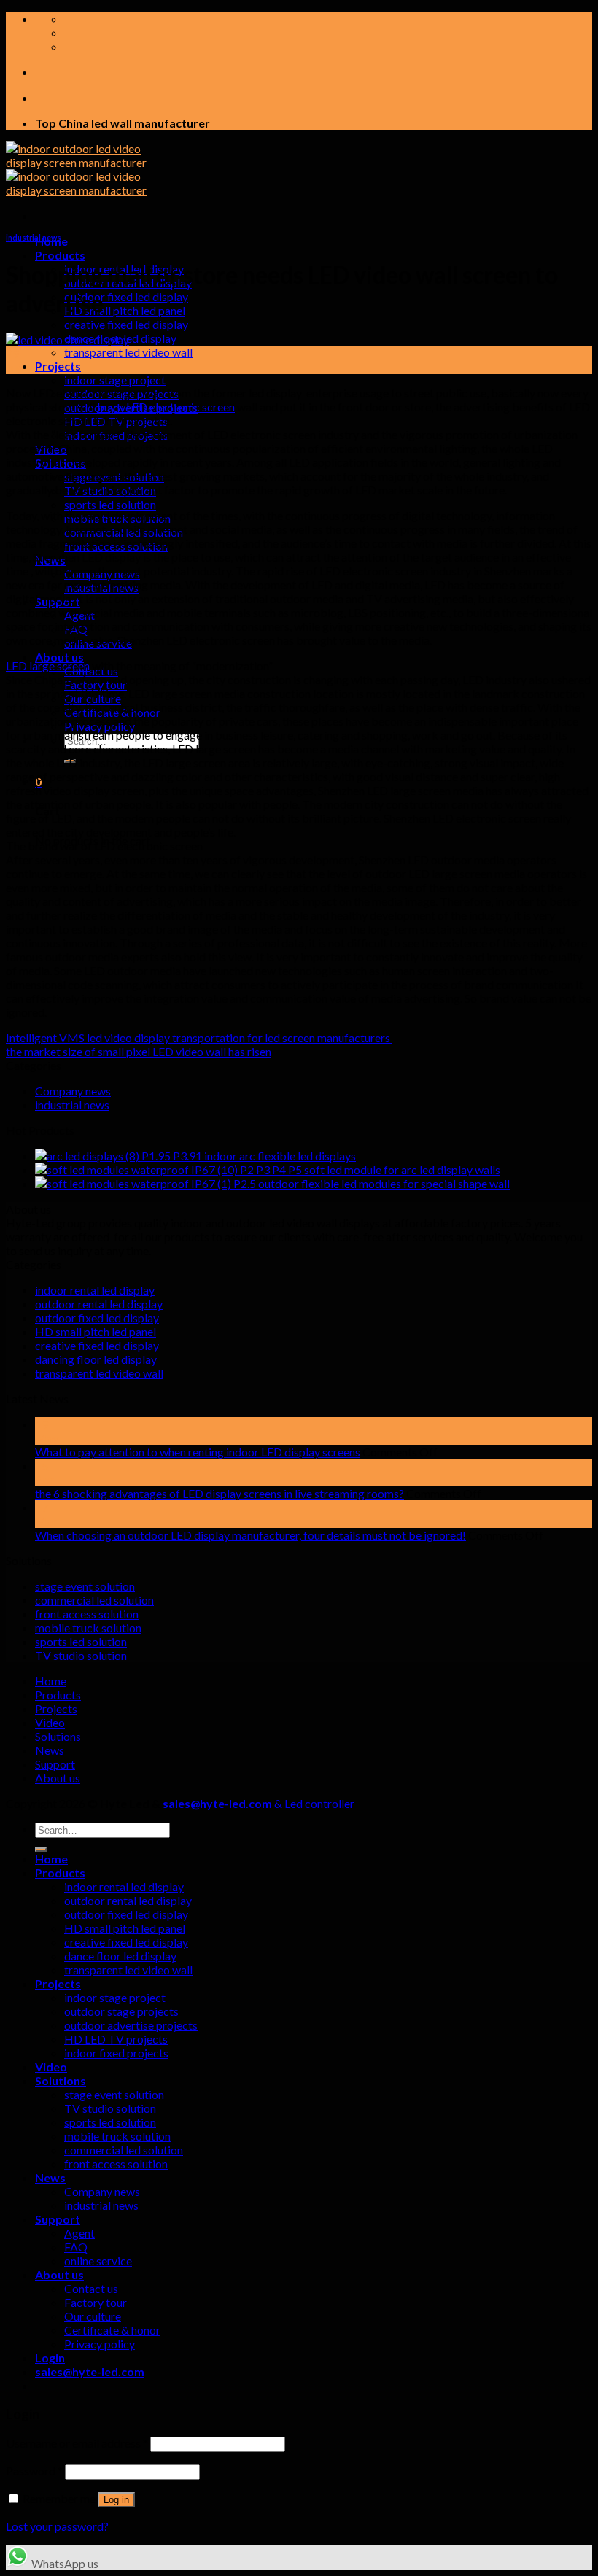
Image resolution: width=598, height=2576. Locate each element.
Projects (58, 366)
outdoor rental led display (99, 1304)
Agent (79, 2233)
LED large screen (48, 666)
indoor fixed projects (116, 2053)
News (50, 1750)
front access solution (87, 1614)
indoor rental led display (95, 1290)
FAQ (76, 2247)
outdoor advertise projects (131, 2025)
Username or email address (77, 2443)
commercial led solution (94, 1600)
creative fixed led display (126, 324)
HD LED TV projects (116, 2039)
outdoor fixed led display (126, 296)
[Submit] (41, 1850)
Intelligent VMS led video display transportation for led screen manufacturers (199, 1037)
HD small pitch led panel (125, 310)
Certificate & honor (112, 2330)
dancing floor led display (96, 1359)
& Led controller (314, 1803)
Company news (73, 1091)
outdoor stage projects (121, 2011)
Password (34, 2471)
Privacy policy (100, 2344)
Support (55, 1764)
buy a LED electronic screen (166, 407)
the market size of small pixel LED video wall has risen (139, 1051)
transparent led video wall (128, 352)
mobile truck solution (88, 1628)
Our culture (93, 2316)
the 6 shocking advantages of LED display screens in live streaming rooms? (220, 1493)
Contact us (91, 2288)
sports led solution (110, 504)
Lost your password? (57, 2526)
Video (50, 1722)
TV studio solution (81, 1655)
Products (60, 255)
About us (59, 657)
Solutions (58, 1736)
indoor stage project (115, 380)
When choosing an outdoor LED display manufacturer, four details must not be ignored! (251, 1535)
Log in (116, 2500)
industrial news (34, 237)
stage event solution (85, 1586)
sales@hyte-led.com (217, 1803)
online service (98, 2261)
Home (51, 1681)
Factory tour (96, 2302)
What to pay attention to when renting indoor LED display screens (198, 1452)
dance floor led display (120, 1956)
